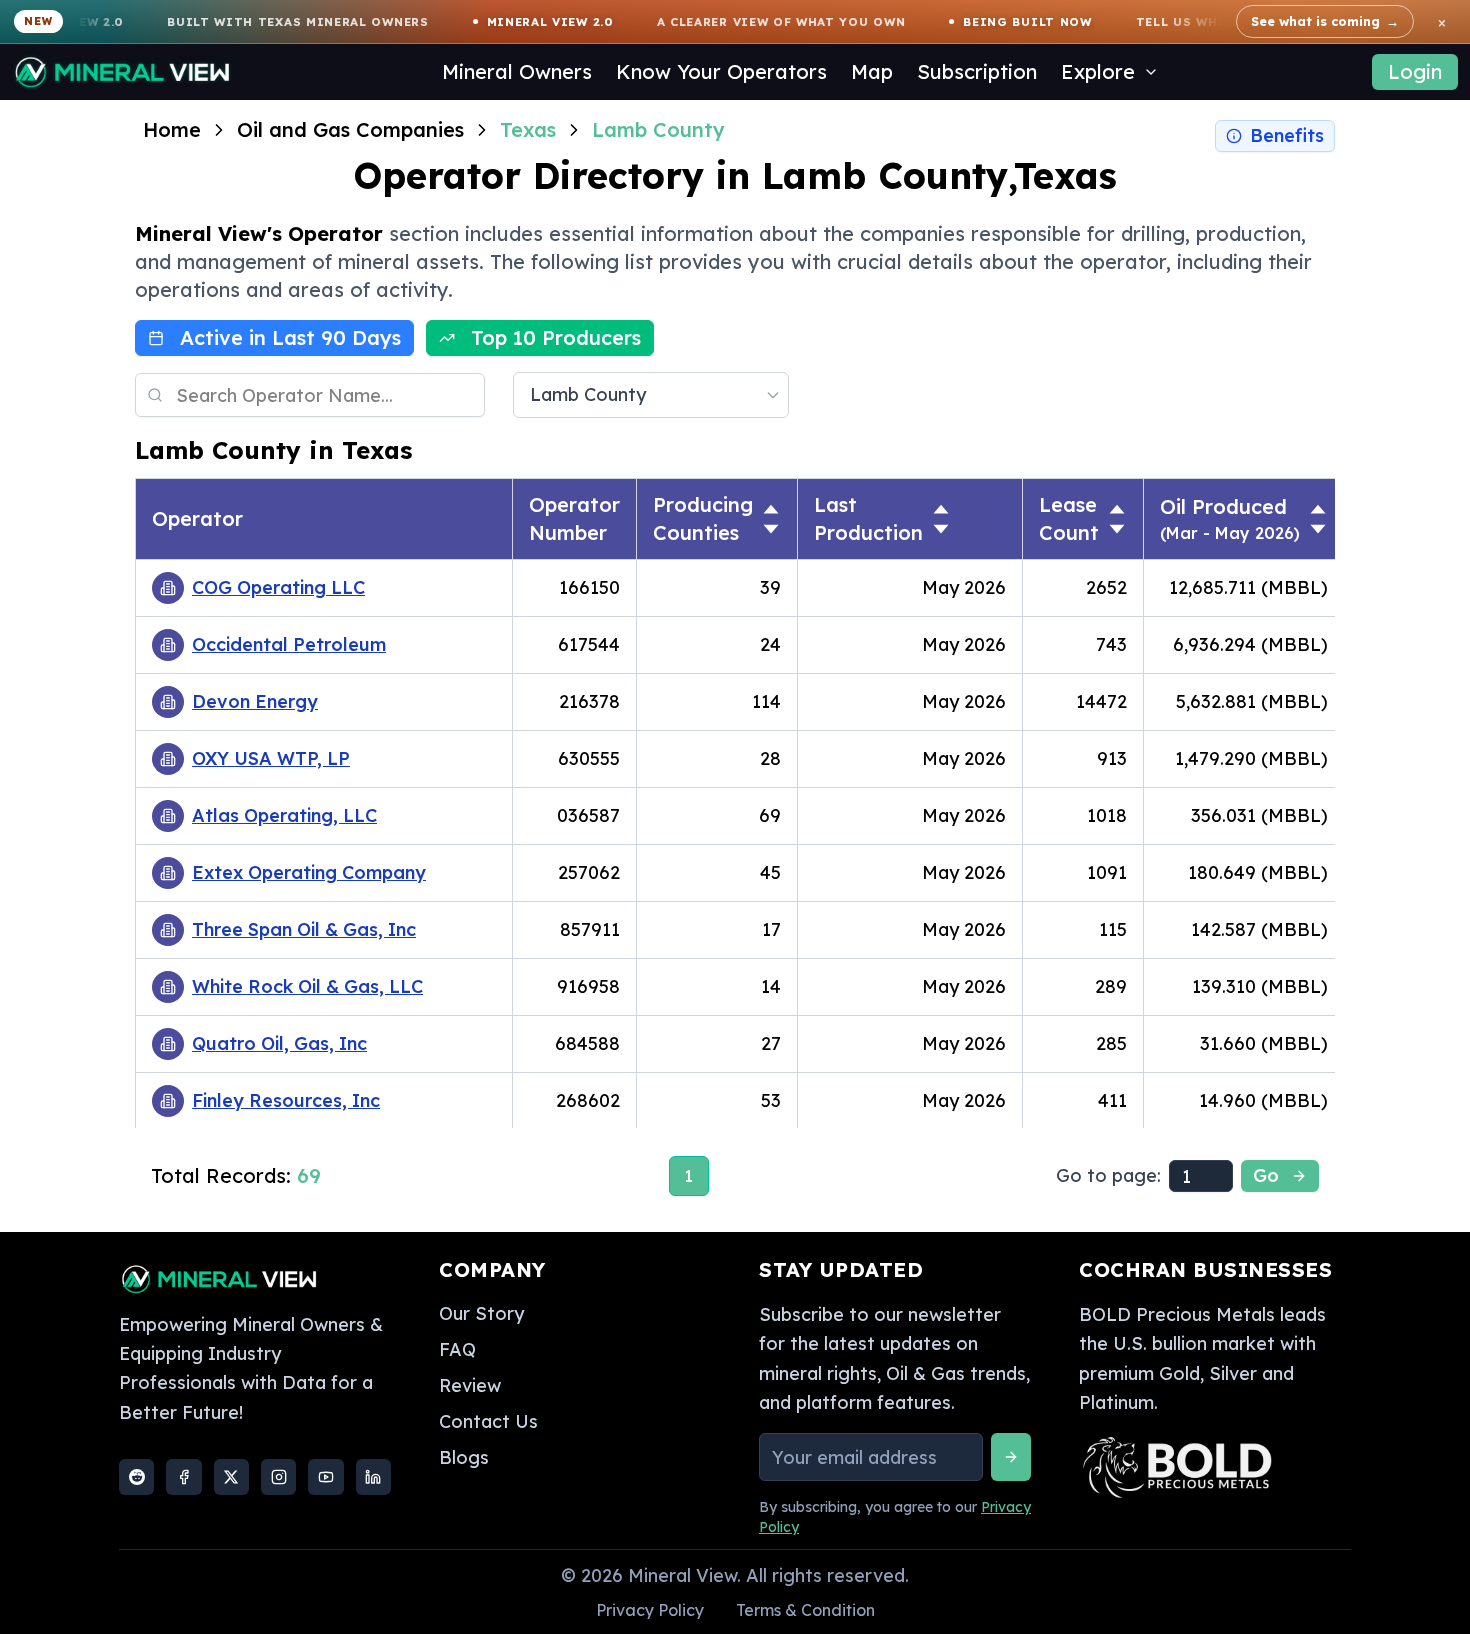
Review (470, 1385)
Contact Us (488, 1421)
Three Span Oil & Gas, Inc (304, 929)
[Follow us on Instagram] (278, 1477)
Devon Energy (255, 701)
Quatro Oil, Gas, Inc (279, 1043)
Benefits (1287, 135)
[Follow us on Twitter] (231, 1477)
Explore (1098, 71)
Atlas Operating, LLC (284, 815)
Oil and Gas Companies (350, 129)
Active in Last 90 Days (290, 337)
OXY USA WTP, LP (271, 758)
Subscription (977, 71)
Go (1266, 1175)
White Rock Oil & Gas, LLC (307, 986)
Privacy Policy (650, 1610)
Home (172, 129)
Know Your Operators (721, 71)
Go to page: (1108, 1175)
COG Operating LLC (278, 587)
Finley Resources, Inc (286, 1100)
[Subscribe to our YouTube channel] (325, 1477)
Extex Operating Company (309, 872)
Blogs (464, 1457)
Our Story (481, 1313)
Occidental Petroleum (289, 644)
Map (872, 71)
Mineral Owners (517, 71)
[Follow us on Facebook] (183, 1477)
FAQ (457, 1349)
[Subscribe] (1011, 1457)
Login (1415, 71)
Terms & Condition (805, 1610)
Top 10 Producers (556, 337)
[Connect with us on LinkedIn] (373, 1477)
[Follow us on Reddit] (136, 1477)
